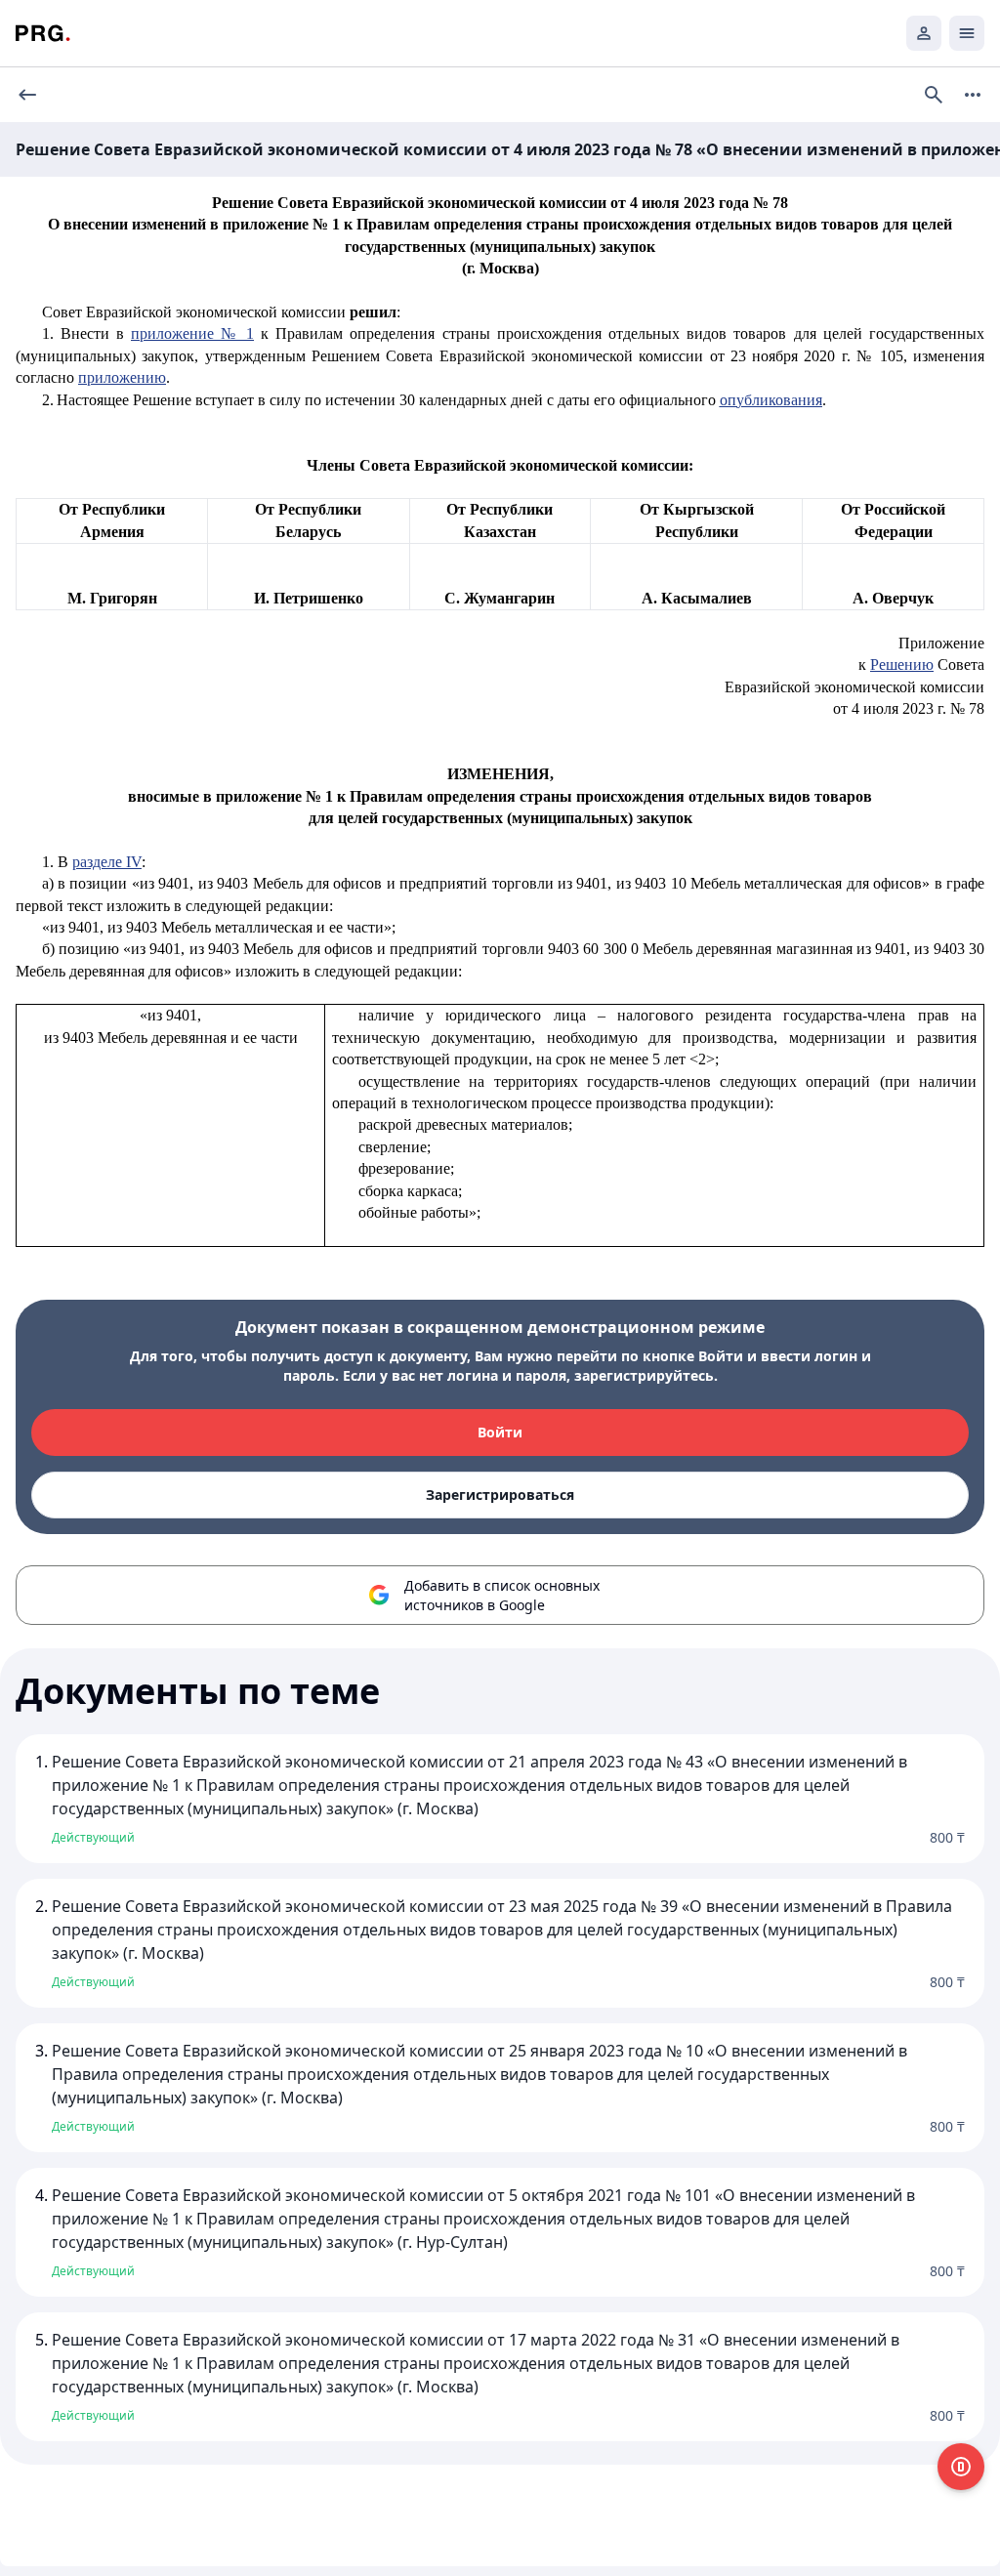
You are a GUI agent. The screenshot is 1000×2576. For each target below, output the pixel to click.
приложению (122, 377)
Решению (902, 665)
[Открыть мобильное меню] (967, 33)
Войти (500, 1432)
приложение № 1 (192, 333)
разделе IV (107, 862)
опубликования (771, 400)
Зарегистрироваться (500, 1495)
